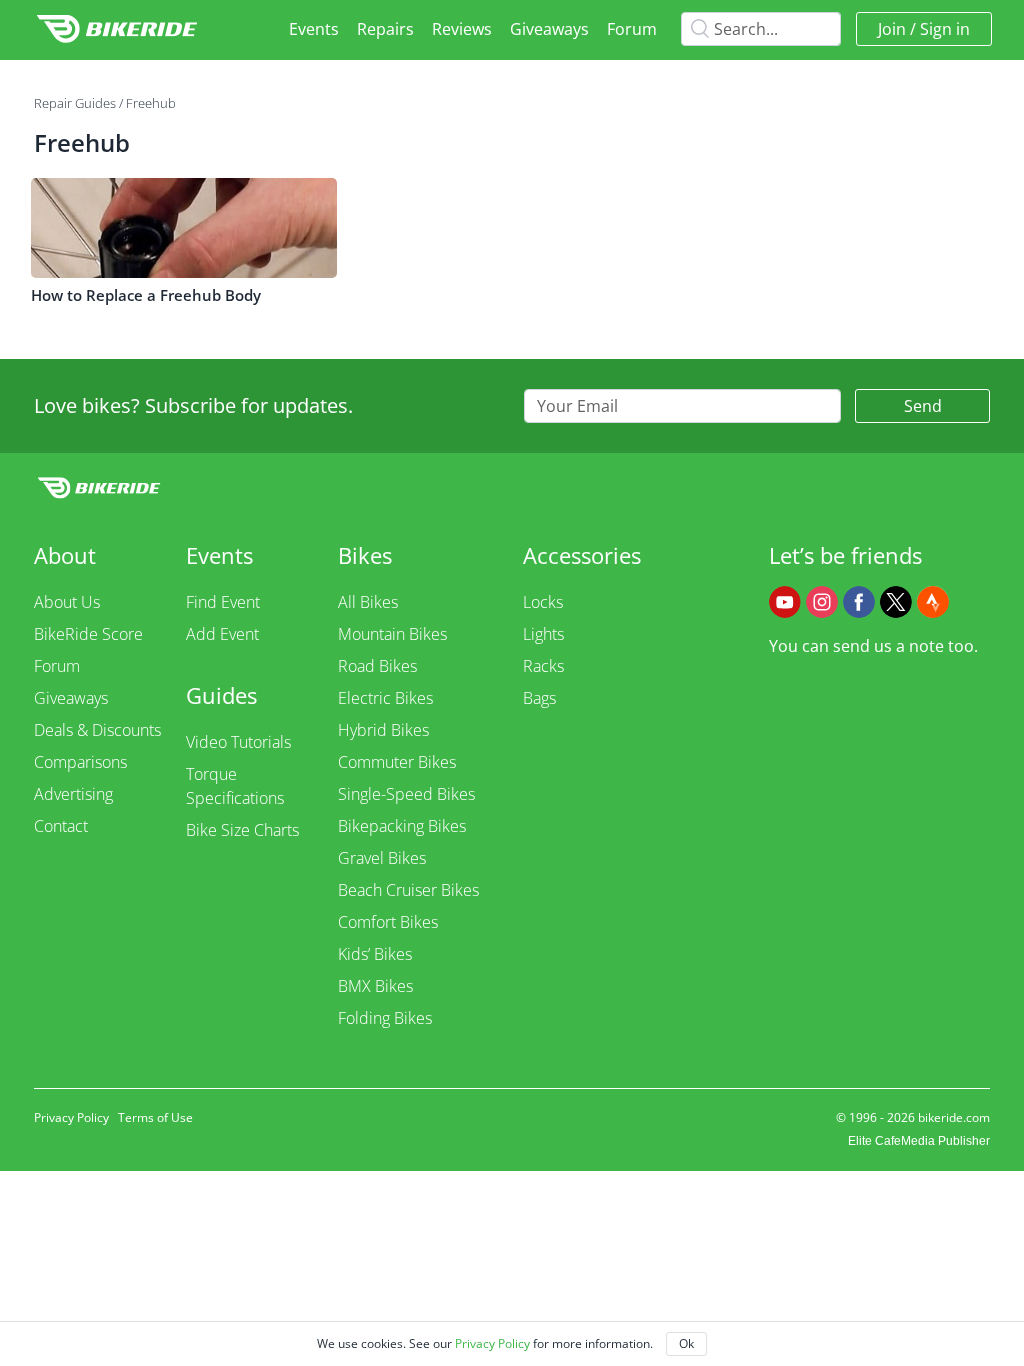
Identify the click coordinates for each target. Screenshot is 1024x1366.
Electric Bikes (385, 698)
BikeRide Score (88, 634)
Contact (61, 826)
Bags (539, 698)
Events (314, 29)
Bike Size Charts (242, 830)
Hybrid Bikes (383, 730)
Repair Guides (75, 103)
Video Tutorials (238, 742)
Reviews (462, 29)
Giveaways (549, 29)
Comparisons (80, 762)
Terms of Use (155, 1117)
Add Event (222, 634)
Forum (632, 29)
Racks (543, 666)
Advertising (73, 794)
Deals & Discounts (97, 730)
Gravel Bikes (382, 858)
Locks (543, 602)
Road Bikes (377, 666)
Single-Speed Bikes (406, 794)
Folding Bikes (385, 1018)
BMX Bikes (375, 986)
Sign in (945, 29)
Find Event (223, 602)
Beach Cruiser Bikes (408, 890)
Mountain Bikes (392, 634)
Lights (543, 634)
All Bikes (368, 602)
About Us (67, 602)
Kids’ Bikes (375, 954)
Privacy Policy (71, 1117)
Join (892, 29)
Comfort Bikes (388, 922)
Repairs (385, 29)
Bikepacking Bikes (402, 826)
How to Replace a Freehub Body (146, 295)
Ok (686, 1343)
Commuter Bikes (397, 762)
